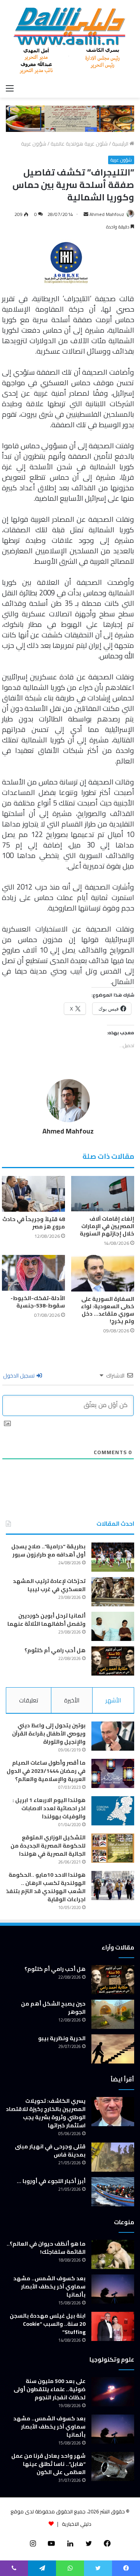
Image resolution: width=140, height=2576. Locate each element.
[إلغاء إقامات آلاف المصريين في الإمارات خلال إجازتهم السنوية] (103, 1194)
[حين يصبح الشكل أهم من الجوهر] (113, 2014)
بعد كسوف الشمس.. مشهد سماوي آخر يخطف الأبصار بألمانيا (49, 2286)
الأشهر (113, 1700)
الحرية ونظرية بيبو (62, 2038)
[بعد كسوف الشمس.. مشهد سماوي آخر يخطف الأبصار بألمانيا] (113, 2289)
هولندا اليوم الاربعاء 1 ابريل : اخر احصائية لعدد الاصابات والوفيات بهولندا (49, 1808)
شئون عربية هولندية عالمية (79, 144)
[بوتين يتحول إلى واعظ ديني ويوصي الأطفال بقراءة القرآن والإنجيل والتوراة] (113, 1736)
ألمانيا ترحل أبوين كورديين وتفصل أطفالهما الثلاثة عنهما (46, 1620)
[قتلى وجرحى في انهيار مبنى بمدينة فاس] (113, 2157)
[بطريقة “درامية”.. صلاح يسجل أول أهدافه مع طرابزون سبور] (113, 1557)
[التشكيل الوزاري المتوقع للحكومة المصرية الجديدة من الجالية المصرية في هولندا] (113, 1848)
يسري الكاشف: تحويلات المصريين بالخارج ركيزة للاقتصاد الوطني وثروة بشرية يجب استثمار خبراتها (46, 2113)
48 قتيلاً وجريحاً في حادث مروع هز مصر (34, 1223)
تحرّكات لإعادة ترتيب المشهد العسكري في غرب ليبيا (49, 1585)
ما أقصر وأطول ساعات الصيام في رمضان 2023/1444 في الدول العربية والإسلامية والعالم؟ (46, 1771)
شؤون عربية (34, 144)
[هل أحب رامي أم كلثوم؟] (113, 1661)
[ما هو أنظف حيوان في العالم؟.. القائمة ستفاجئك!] (113, 2254)
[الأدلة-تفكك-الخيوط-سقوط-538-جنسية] (33, 1273)
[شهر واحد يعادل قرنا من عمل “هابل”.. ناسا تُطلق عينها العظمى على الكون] (113, 2466)
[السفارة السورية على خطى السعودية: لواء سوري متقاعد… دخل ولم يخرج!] (103, 1273)
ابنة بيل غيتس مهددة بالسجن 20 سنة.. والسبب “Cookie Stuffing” (48, 2324)
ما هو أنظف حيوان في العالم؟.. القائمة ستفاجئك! (46, 2248)
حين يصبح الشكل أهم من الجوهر (53, 2008)
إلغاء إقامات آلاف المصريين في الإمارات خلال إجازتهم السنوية (107, 1226)
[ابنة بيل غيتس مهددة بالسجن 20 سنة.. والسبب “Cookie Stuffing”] (113, 2326)
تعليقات (29, 1700)
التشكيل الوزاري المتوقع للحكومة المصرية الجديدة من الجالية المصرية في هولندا (48, 1846)
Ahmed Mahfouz (107, 214)
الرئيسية (121, 144)
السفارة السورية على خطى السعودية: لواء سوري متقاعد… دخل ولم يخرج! (108, 1310)
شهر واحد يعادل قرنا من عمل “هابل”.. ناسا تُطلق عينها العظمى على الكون (48, 2464)
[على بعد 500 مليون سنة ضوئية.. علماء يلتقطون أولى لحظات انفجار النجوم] (113, 2392)
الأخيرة (72, 1700)
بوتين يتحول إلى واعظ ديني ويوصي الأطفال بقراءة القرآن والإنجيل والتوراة (49, 1734)
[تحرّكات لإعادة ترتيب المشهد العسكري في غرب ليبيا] (113, 1592)
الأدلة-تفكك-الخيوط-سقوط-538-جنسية (38, 1302)
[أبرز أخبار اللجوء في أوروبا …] (113, 2192)
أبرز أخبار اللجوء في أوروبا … (51, 2181)
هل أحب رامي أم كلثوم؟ (55, 1650)
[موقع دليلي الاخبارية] (70, 40)
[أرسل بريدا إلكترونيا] (86, 214)
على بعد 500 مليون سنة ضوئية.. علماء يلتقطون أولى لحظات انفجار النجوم (50, 2389)
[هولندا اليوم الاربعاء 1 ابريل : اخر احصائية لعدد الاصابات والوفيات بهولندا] (113, 1811)
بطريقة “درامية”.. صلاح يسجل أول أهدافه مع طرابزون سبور (48, 1550)
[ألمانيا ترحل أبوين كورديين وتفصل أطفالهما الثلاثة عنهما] (113, 1626)
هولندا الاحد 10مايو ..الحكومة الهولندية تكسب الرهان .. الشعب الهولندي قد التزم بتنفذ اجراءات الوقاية (46, 1887)
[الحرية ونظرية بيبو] (113, 2049)
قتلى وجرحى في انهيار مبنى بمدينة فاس (50, 2150)
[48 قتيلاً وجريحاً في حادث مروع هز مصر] (33, 1194)
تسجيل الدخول (19, 1376)
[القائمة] (10, 88)
